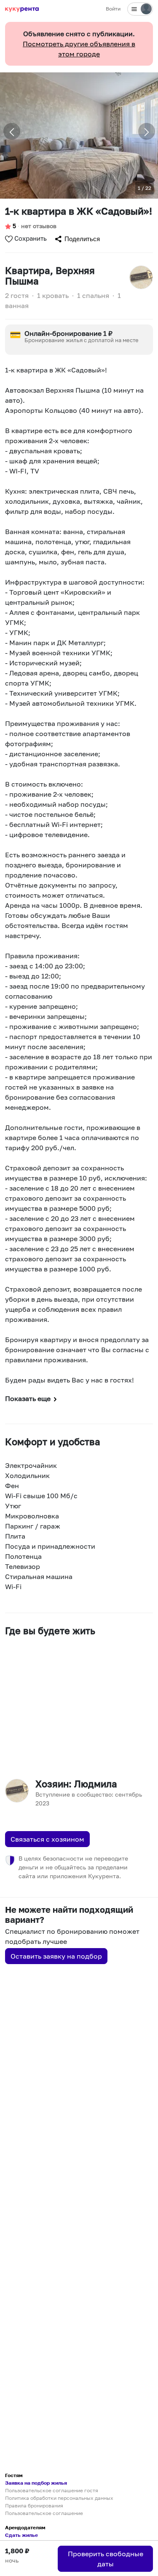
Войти (113, 9)
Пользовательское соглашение (44, 2513)
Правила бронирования (34, 2506)
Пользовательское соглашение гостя (52, 2490)
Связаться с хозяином (47, 1839)
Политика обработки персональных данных (59, 2498)
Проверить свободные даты (106, 2559)
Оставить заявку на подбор (56, 1956)
